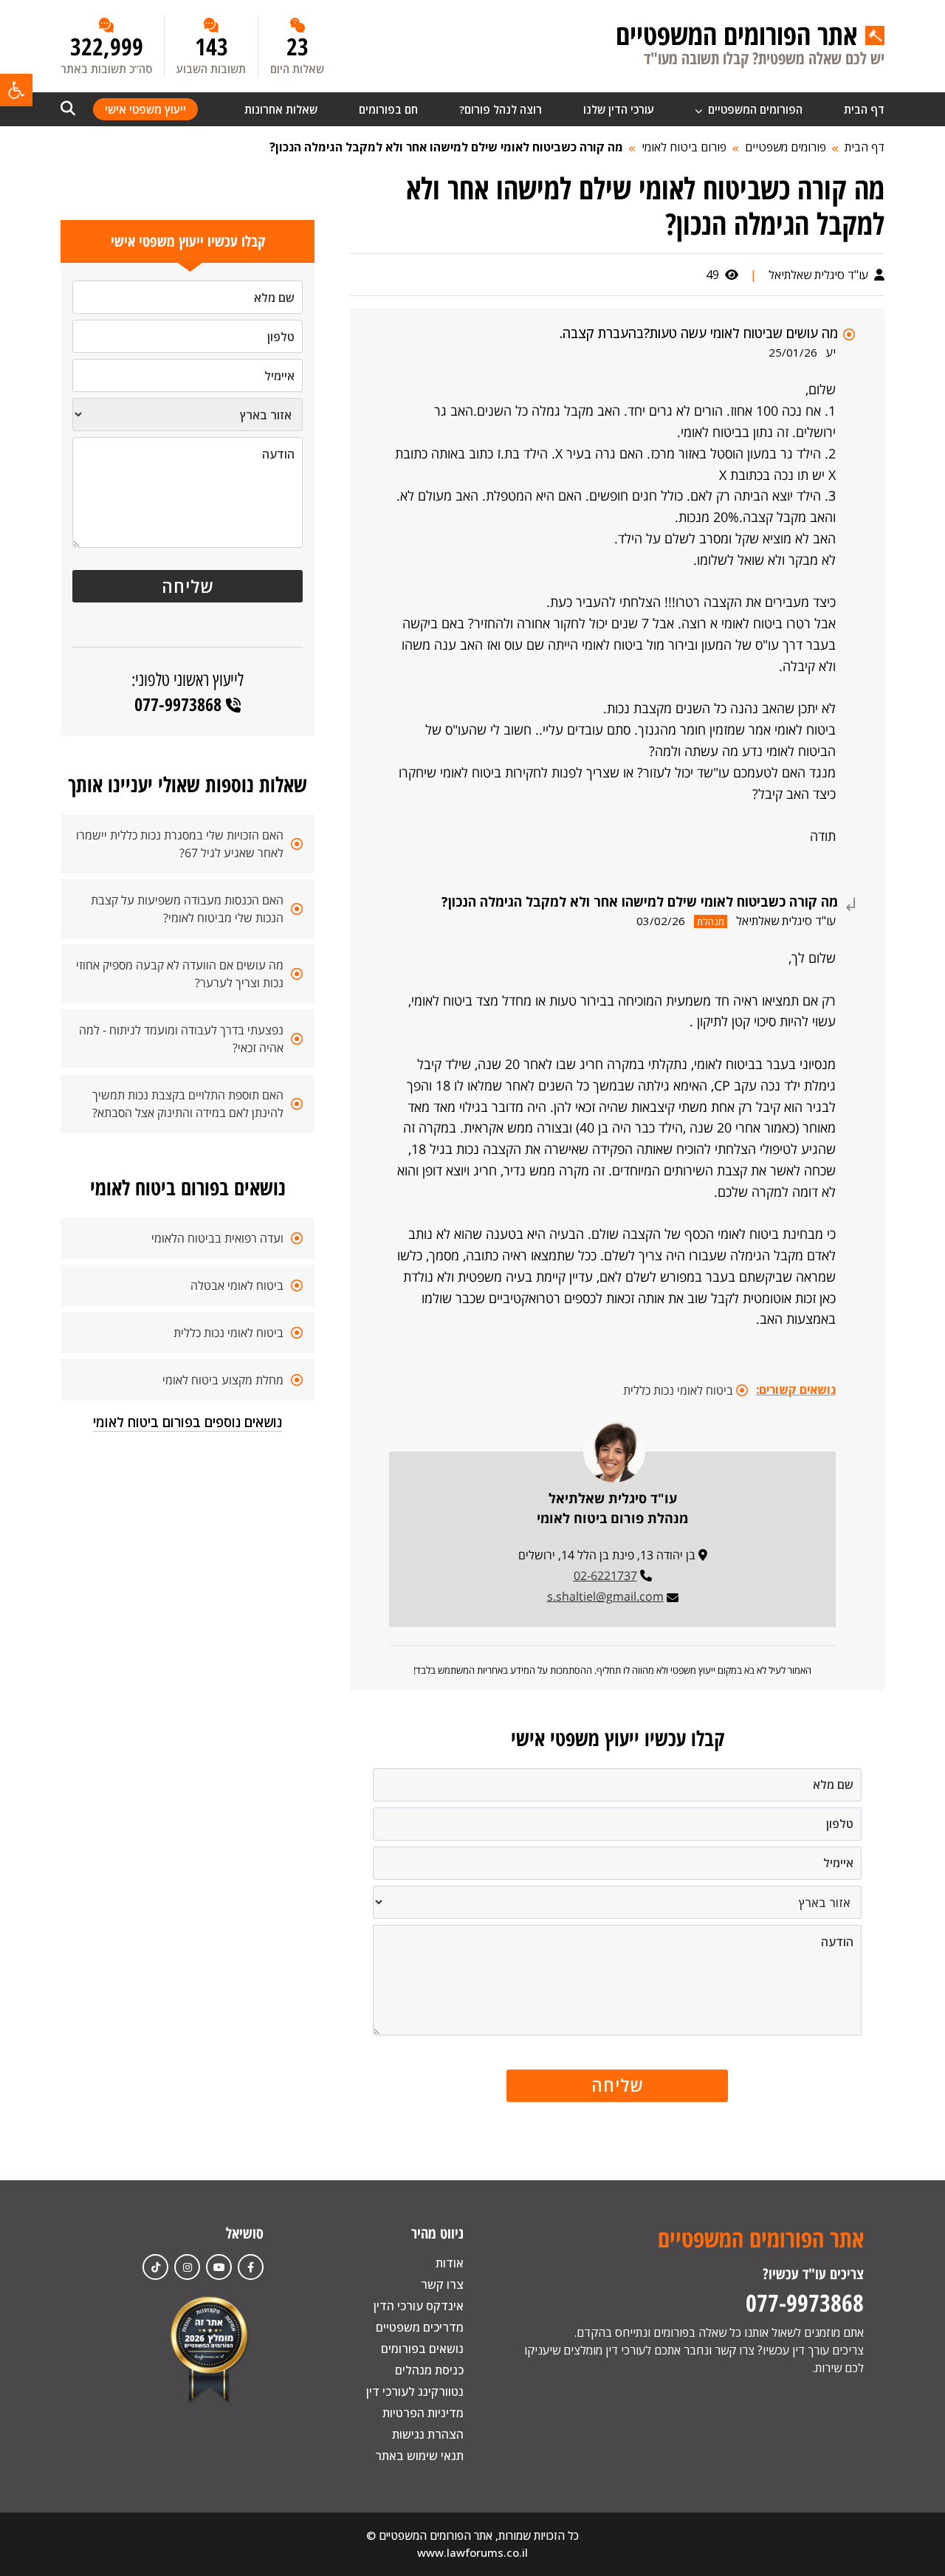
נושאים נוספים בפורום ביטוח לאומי (188, 1422)
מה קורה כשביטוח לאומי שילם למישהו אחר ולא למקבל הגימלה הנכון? (446, 147)
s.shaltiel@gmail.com (605, 1596)
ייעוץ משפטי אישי (145, 109)
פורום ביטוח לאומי (684, 147)
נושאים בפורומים (422, 2349)
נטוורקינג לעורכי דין (415, 2391)
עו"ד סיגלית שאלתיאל (820, 275)
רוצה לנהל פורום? (501, 109)
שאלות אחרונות (281, 109)
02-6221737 (605, 1576)
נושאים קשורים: (796, 1390)
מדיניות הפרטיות (423, 2413)
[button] (16, 90)
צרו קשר (442, 2284)
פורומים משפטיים (786, 147)
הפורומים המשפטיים (754, 109)
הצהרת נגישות (428, 2434)
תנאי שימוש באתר (419, 2456)
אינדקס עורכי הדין (419, 2306)
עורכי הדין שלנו (619, 109)
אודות (450, 2263)
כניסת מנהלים (429, 2370)
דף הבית (864, 109)
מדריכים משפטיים (420, 2327)
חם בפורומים (388, 109)
